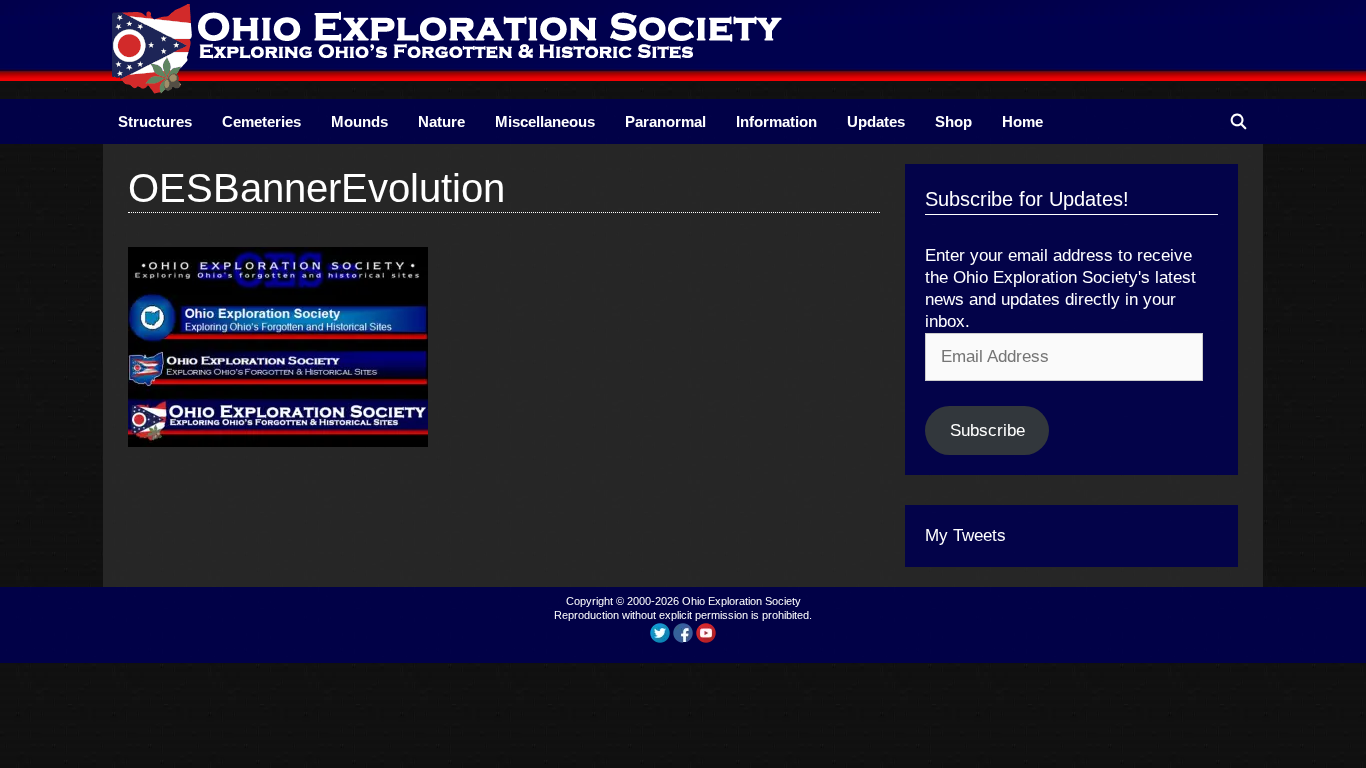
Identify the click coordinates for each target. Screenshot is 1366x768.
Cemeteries (261, 121)
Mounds (359, 121)
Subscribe (987, 430)
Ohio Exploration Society (741, 601)
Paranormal (665, 121)
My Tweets (965, 535)
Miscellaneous (545, 121)
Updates (876, 121)
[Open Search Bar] (1238, 121)
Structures (155, 121)
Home (1022, 121)
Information (776, 121)
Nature (441, 121)
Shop (953, 121)
